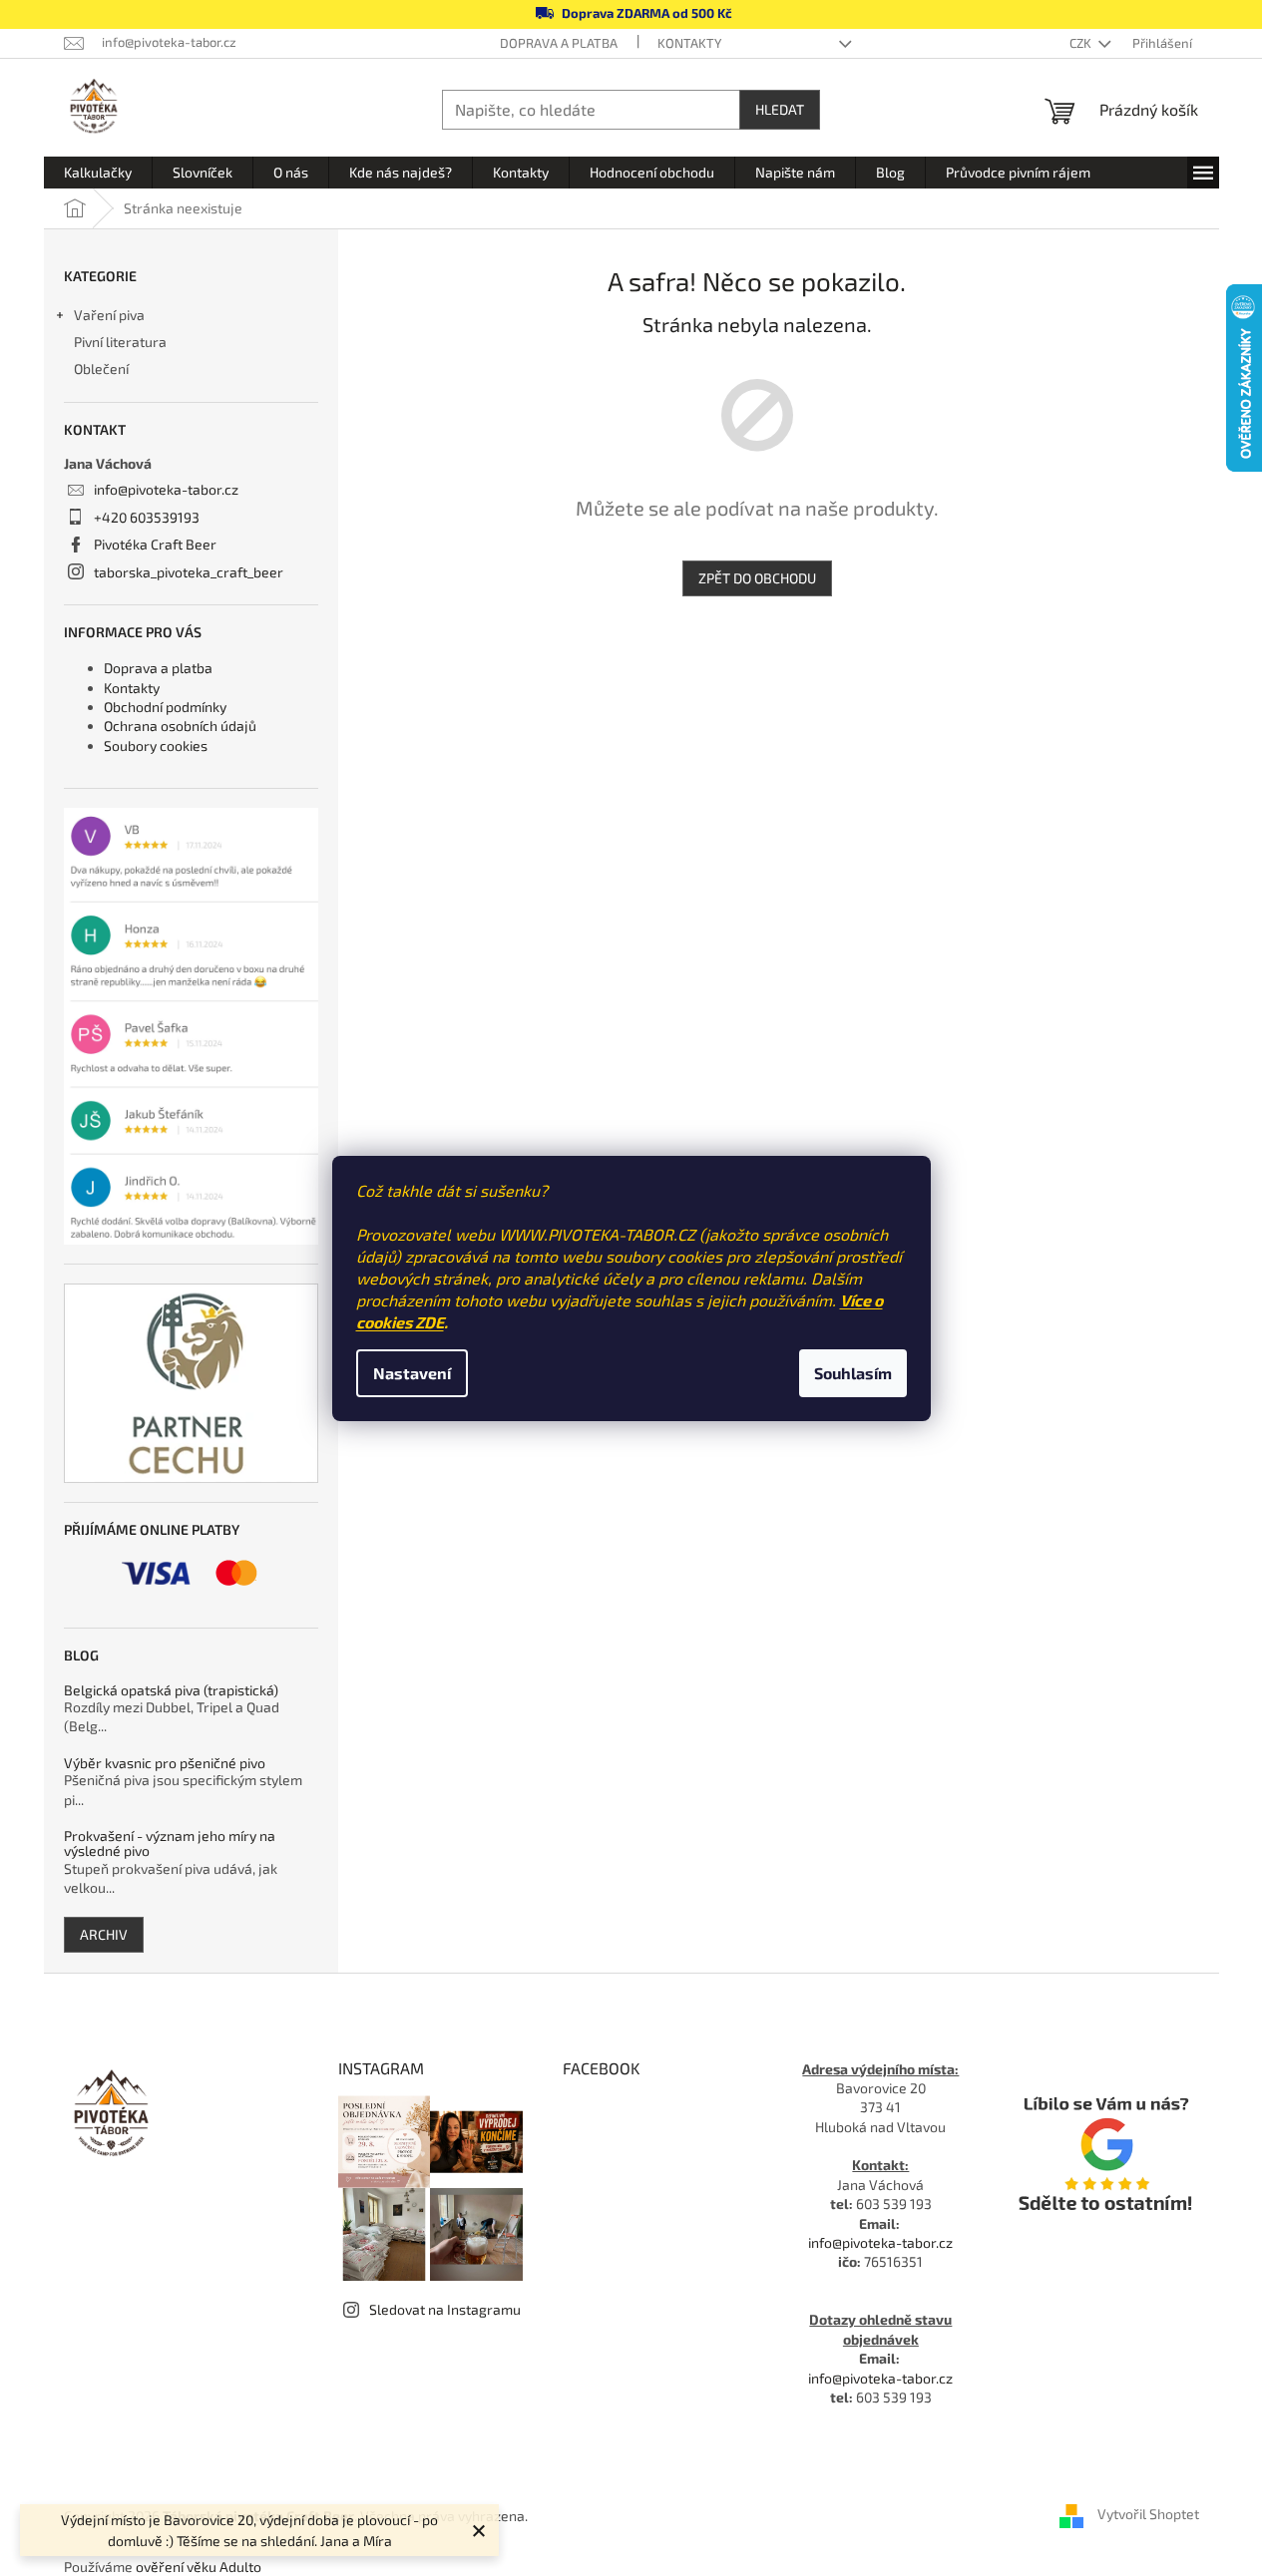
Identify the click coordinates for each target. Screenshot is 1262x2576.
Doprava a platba (559, 43)
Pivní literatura (122, 342)
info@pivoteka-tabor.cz (166, 489)
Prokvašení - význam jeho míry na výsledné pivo (170, 1843)
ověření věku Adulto (199, 2567)
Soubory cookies (156, 745)
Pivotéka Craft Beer (155, 544)
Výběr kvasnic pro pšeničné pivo (165, 1763)
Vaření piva (109, 315)
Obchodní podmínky (165, 707)
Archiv (104, 1934)
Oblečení (101, 368)
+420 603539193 (147, 517)
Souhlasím (853, 1373)
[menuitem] (98, 173)
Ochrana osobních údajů (180, 726)
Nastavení (412, 1373)
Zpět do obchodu (757, 578)
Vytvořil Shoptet (1148, 2515)
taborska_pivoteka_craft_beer (189, 572)
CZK (1082, 43)
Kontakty (689, 43)
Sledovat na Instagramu (445, 2309)
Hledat (780, 109)
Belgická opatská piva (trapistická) (171, 1690)
